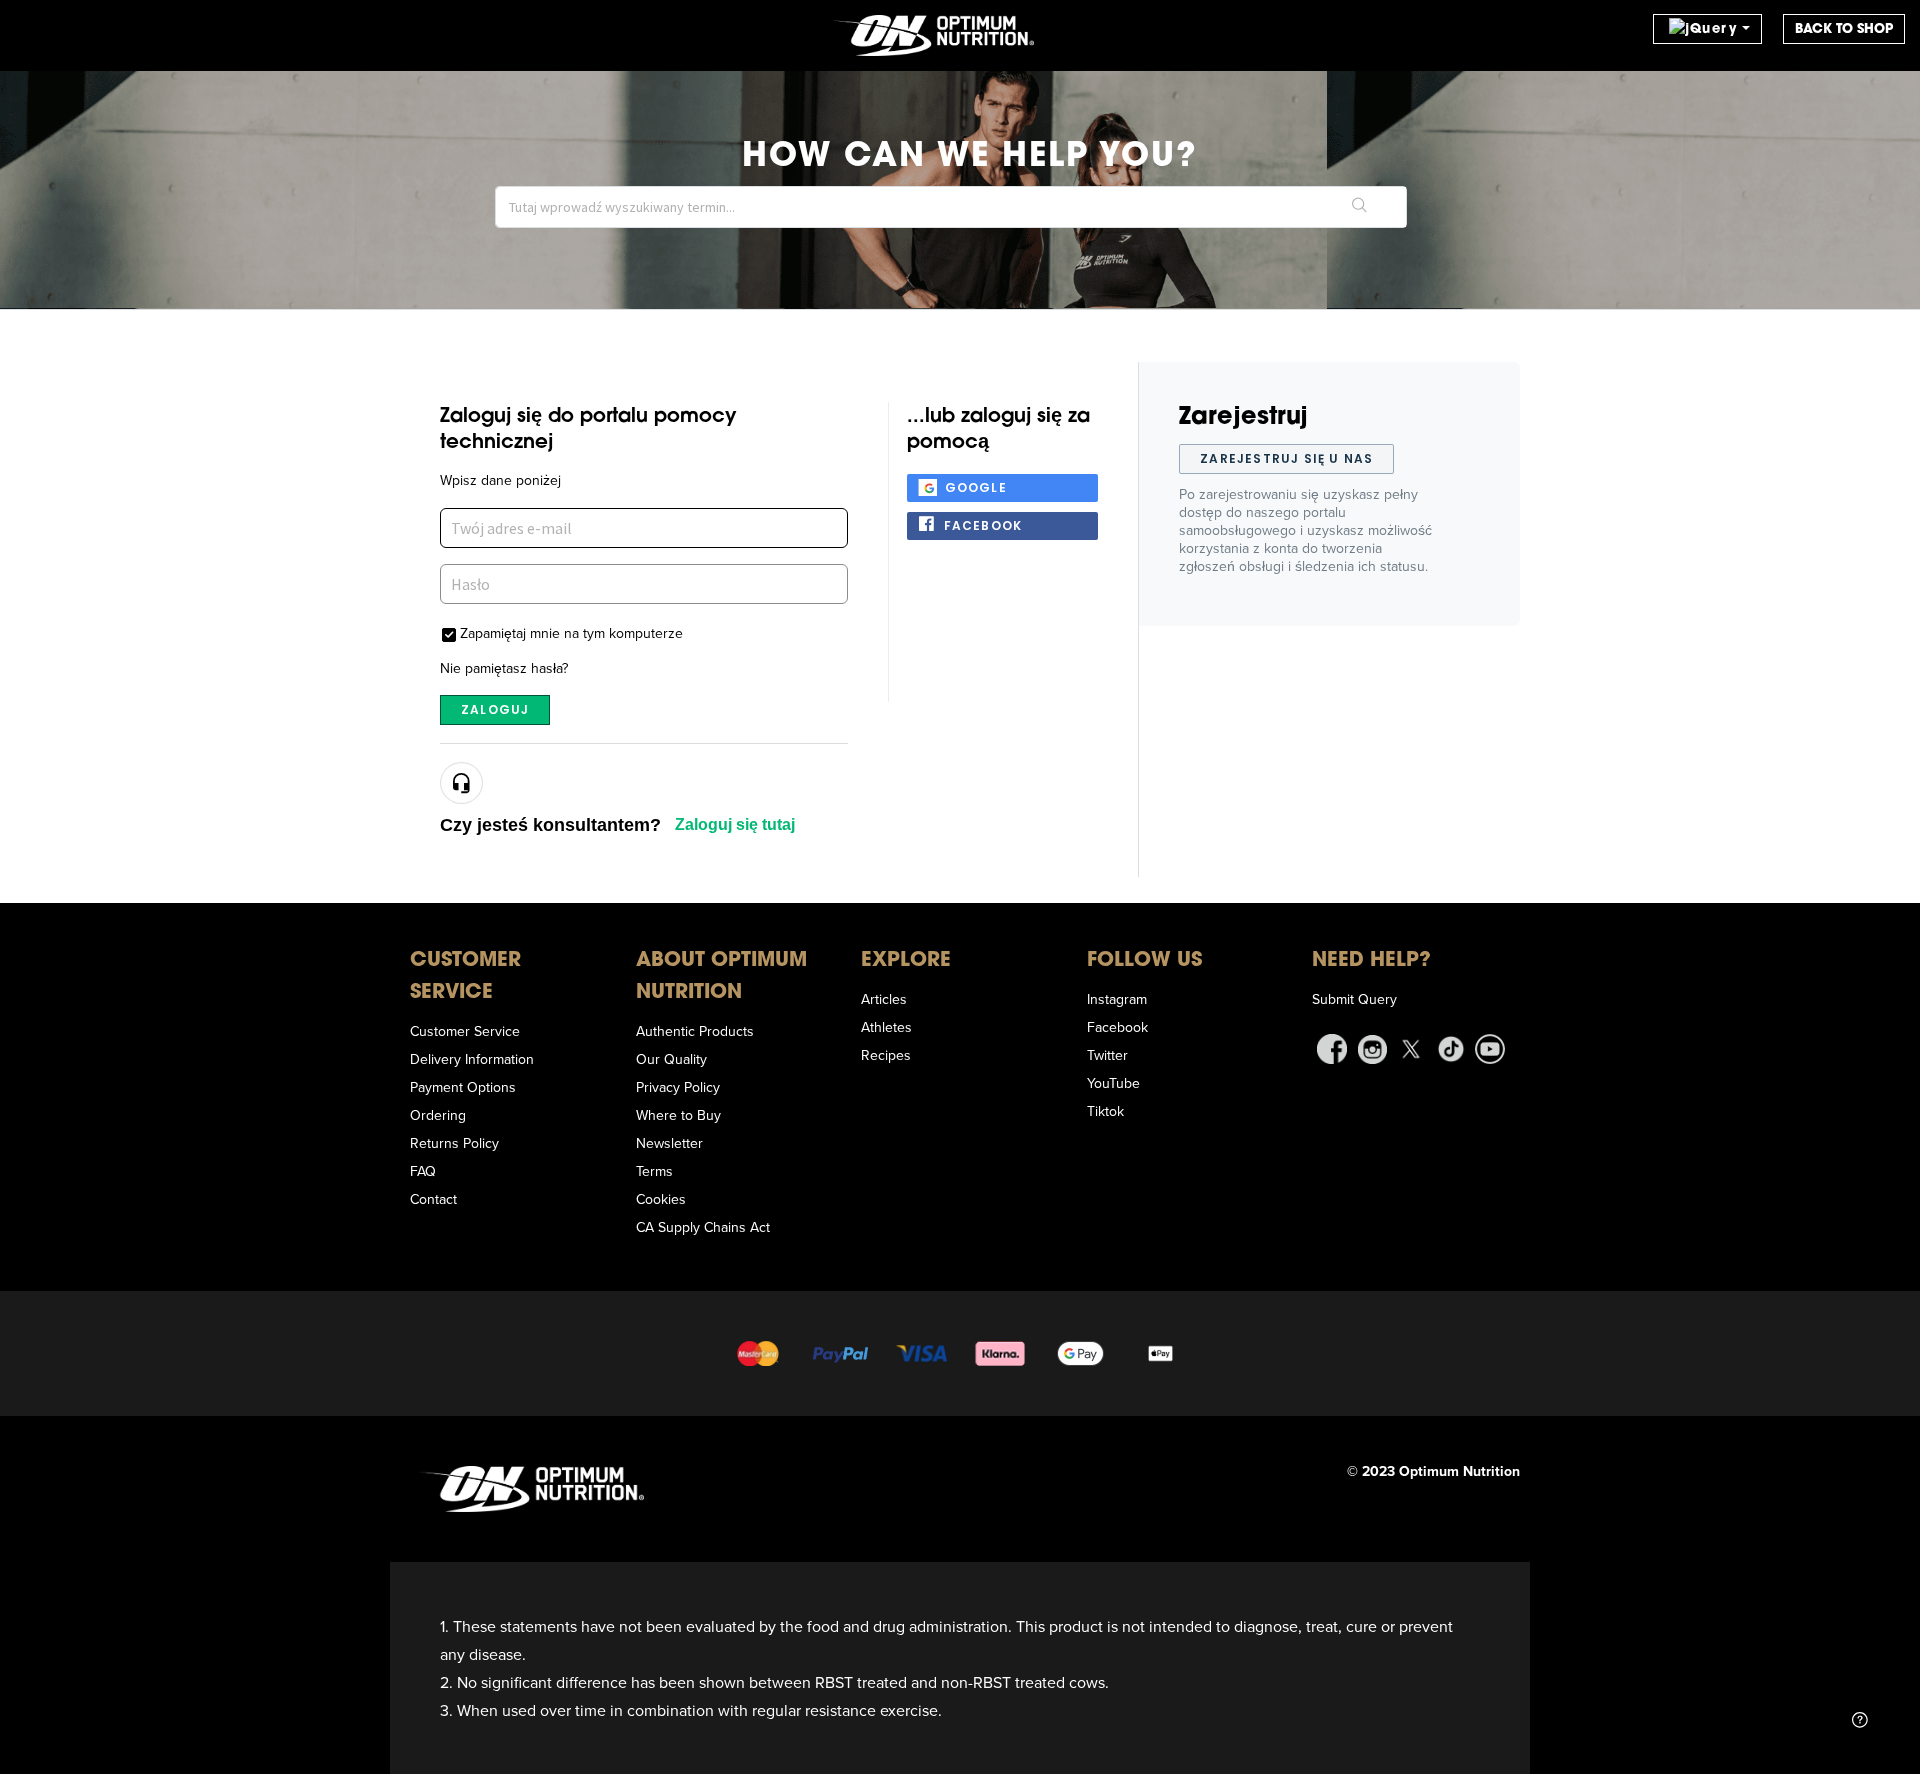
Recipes (886, 1055)
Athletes (886, 1027)
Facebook (983, 525)
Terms (654, 1171)
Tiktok (1105, 1111)
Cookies (661, 1199)
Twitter (1107, 1055)
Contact (433, 1199)
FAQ (423, 1171)
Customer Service (465, 1031)
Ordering (438, 1115)
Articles (884, 999)
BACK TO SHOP (1844, 28)
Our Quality (671, 1059)
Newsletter (669, 1143)
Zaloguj (495, 709)
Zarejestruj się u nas (1286, 458)
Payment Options (463, 1087)
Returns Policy (454, 1143)
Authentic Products (695, 1031)
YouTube (1113, 1083)
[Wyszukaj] (1360, 207)
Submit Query (1354, 999)
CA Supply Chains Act (703, 1227)
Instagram (1117, 999)
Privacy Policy (678, 1087)
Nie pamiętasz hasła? (504, 668)
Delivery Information (472, 1059)
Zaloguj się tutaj (735, 824)
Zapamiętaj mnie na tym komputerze (571, 632)
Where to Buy (678, 1115)
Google (976, 487)
